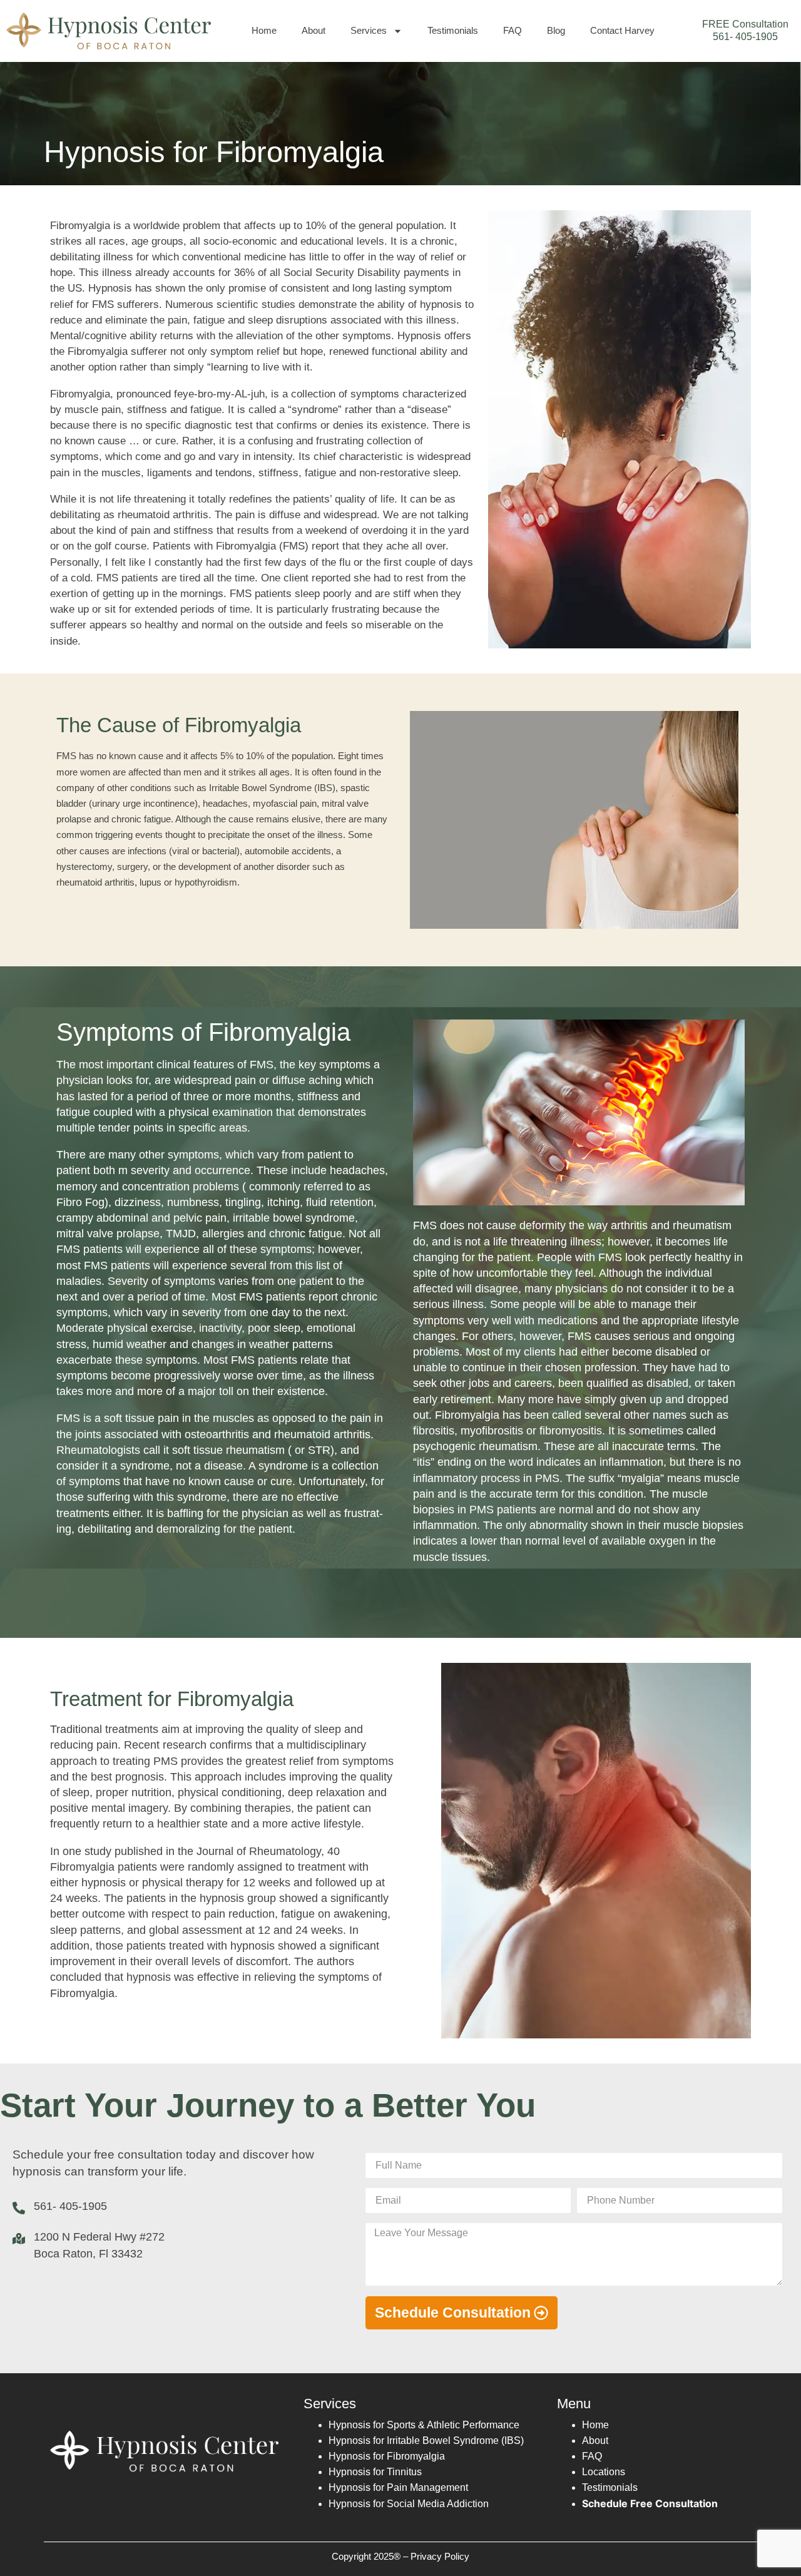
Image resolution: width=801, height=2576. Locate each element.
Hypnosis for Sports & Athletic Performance (424, 2425)
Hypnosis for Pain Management (398, 2487)
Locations (604, 2472)
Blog (556, 30)
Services (369, 30)
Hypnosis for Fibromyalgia (387, 2456)
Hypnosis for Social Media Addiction (409, 2504)
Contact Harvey (622, 30)
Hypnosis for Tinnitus (375, 2472)
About (314, 30)
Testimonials (453, 30)
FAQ (513, 30)
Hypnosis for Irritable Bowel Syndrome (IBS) (426, 2441)
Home (264, 30)
